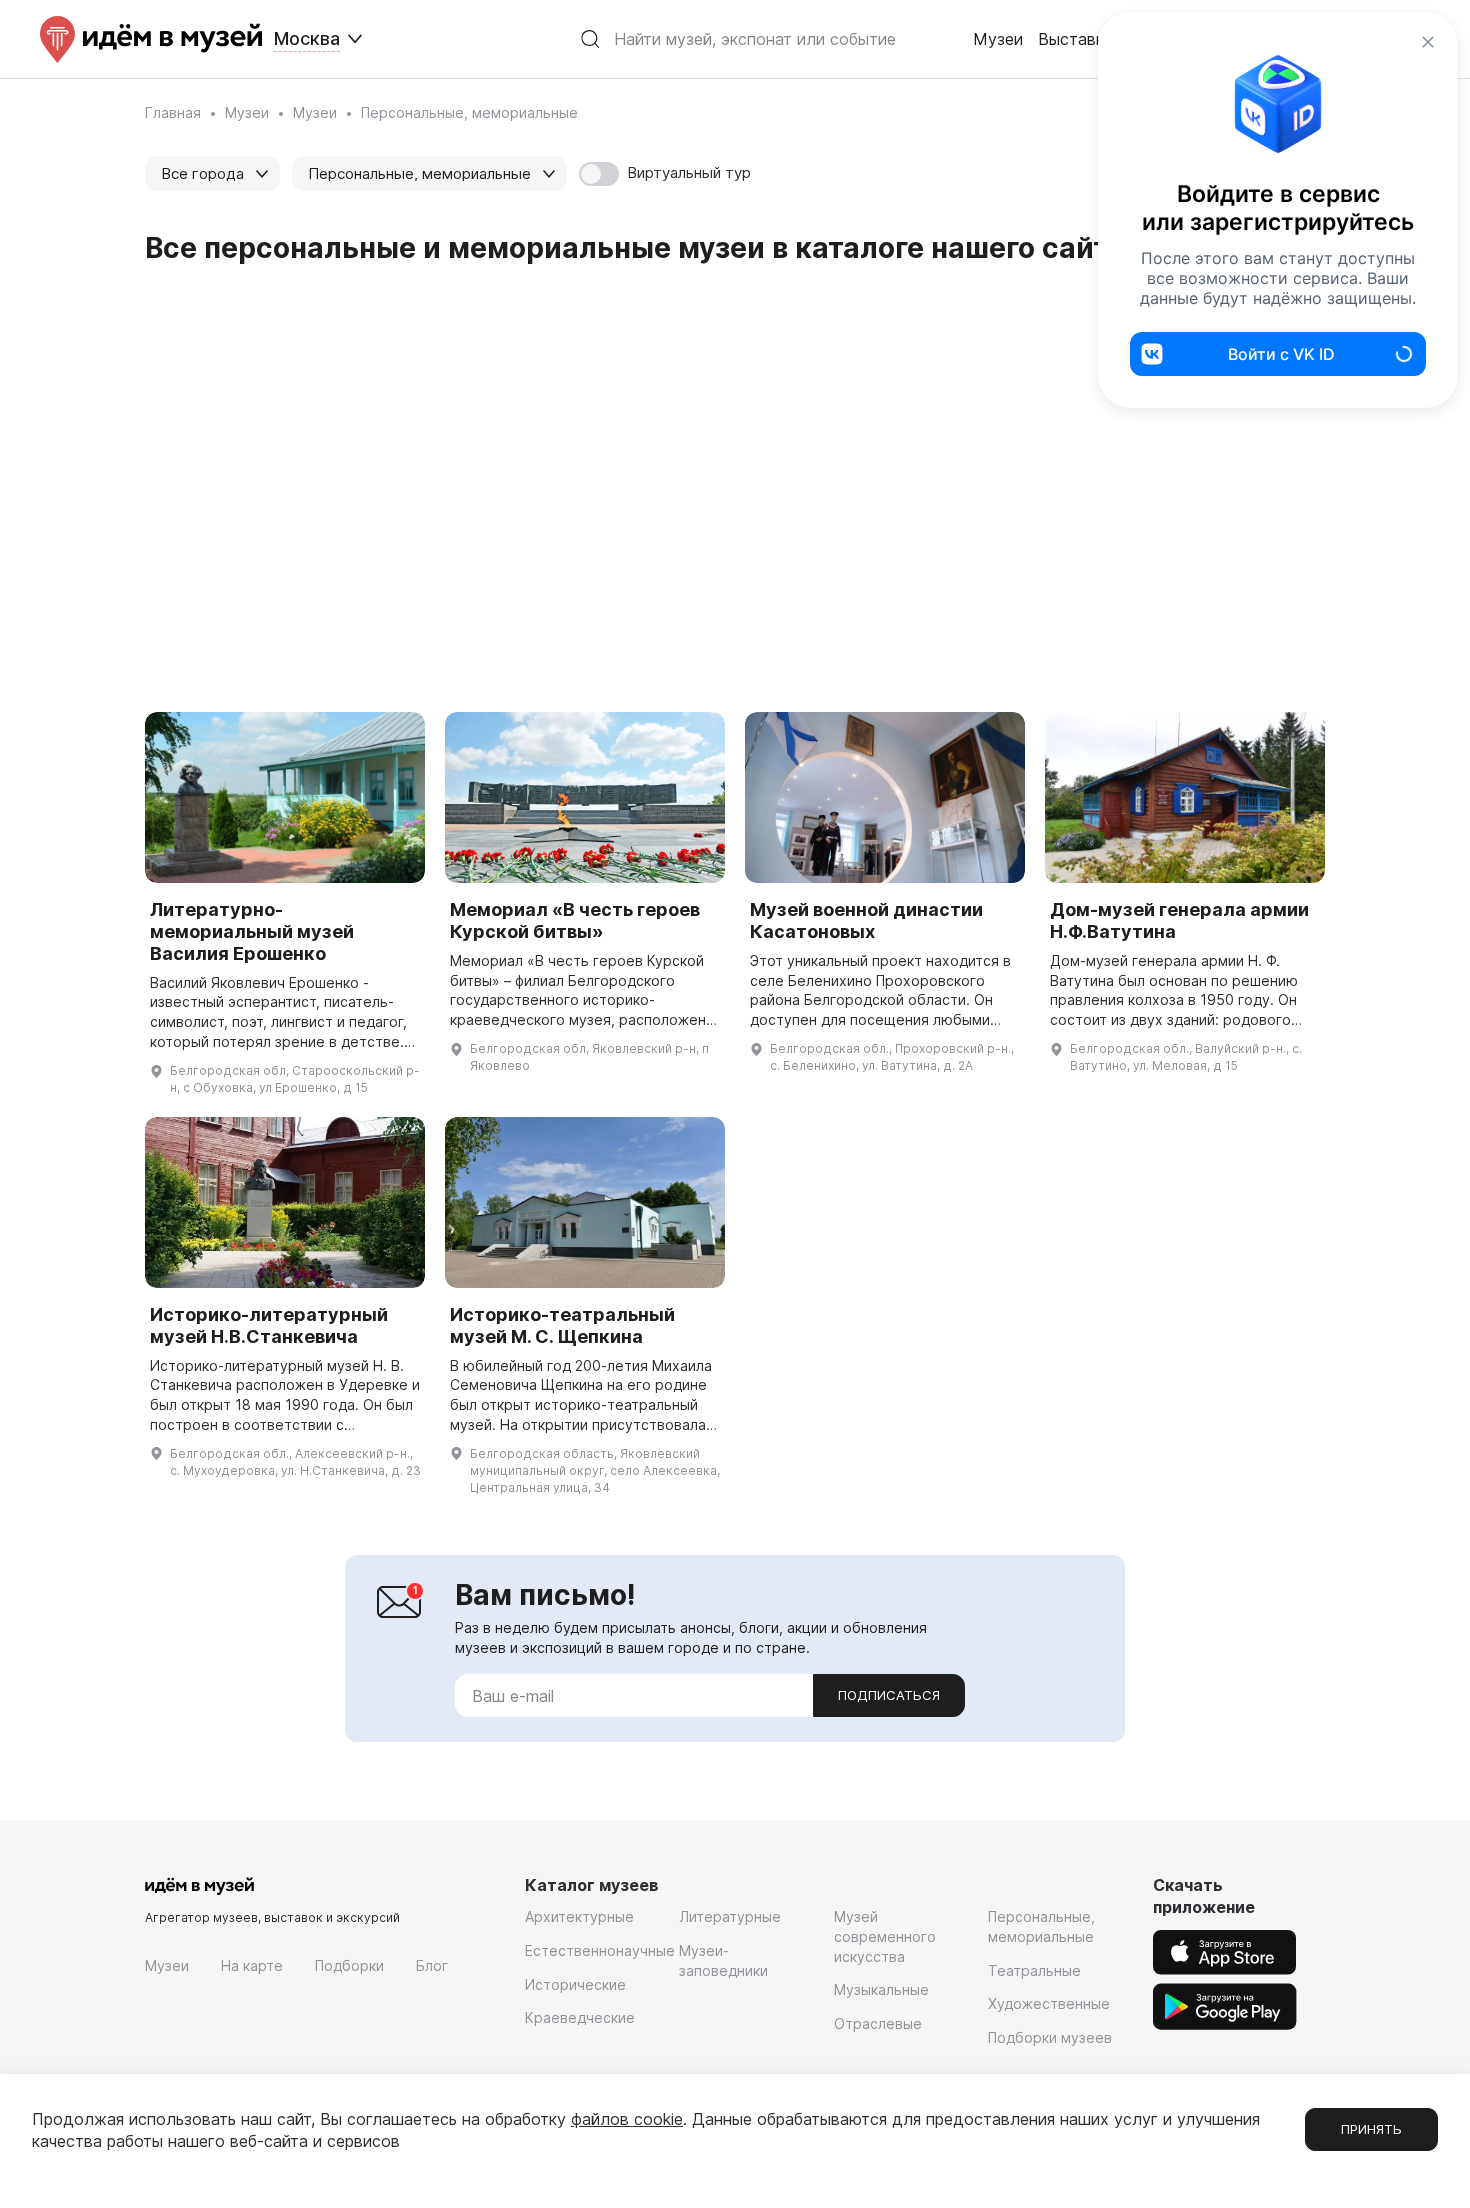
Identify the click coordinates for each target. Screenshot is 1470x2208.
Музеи (998, 39)
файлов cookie (627, 2119)
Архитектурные (579, 1916)
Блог (432, 1965)
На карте (252, 1965)
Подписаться (889, 1695)
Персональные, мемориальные (1041, 1926)
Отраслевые (878, 2023)
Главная (173, 112)
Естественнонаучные (600, 1950)
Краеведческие (580, 2017)
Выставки (1075, 39)
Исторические (575, 1984)
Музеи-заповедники (723, 1960)
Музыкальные (881, 1989)
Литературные (730, 1916)
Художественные (1049, 2003)
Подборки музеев (1050, 2037)
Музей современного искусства (885, 1936)
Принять (1371, 2129)
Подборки (349, 1965)
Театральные (1034, 1970)
